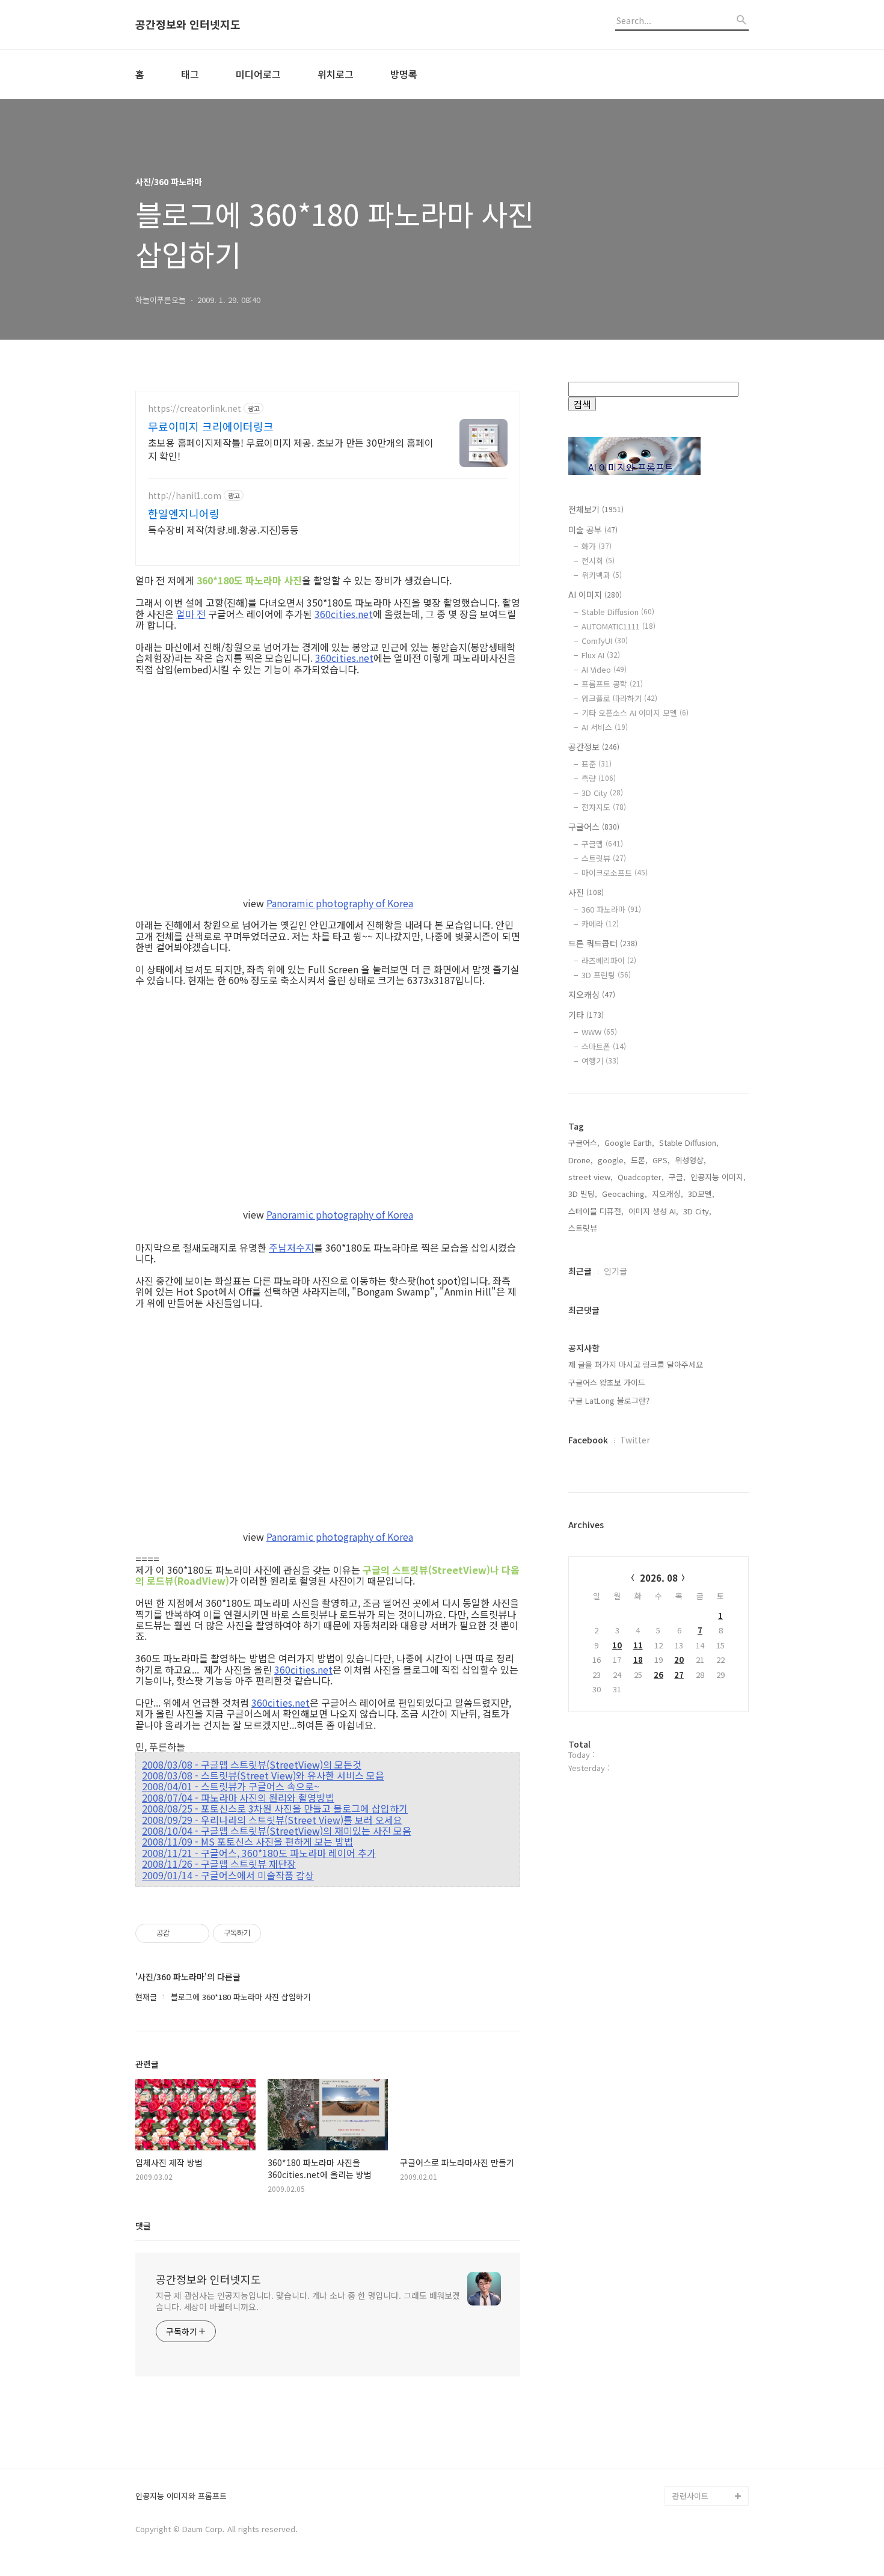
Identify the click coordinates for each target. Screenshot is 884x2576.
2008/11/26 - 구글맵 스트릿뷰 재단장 (219, 1864)
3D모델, (701, 1194)
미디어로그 (258, 74)
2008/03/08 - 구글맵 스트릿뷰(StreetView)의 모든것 (252, 1764)
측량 (599, 778)
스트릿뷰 (604, 858)
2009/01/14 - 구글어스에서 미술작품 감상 (228, 1875)
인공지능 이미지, (718, 1177)
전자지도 (604, 807)
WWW (599, 1032)
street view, (591, 1177)
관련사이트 (690, 2496)
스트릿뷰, (584, 1228)
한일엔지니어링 (184, 513)
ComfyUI (605, 641)
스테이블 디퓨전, (596, 1211)
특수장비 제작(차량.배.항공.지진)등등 (223, 529)
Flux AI (601, 655)
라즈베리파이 (609, 960)
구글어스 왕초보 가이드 (607, 1382)
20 (679, 1660)
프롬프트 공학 (612, 684)
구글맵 (602, 844)
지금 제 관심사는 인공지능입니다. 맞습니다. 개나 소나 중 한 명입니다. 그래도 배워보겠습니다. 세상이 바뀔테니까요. (308, 2301)
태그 (190, 74)
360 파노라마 (611, 909)
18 (638, 1660)
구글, (677, 1177)
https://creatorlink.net (195, 408)
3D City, (697, 1211)
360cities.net (344, 614)
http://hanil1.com (185, 496)
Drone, (581, 1160)
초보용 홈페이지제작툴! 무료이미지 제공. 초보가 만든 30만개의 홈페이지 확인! (291, 449)
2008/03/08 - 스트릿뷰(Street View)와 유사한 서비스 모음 (263, 1775)
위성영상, (690, 1160)
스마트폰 (604, 1046)
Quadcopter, (641, 1177)
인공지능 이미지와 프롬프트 (181, 2496)
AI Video (604, 669)
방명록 (404, 74)
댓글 (143, 2226)
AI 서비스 (605, 727)
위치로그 (336, 74)
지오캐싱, (668, 1194)
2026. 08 (659, 1578)
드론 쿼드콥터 (603, 943)
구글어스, (584, 1143)
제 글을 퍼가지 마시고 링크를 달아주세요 (636, 1364)
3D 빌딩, (583, 1194)
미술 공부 (593, 530)
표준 (597, 764)
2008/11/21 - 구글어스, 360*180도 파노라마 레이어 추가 (259, 1853)
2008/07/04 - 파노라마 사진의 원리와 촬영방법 (238, 1797)
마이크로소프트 (615, 873)
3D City (602, 793)
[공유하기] (181, 1933)
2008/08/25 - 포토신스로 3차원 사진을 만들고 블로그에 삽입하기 (275, 1808)
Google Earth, (629, 1143)
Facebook (588, 1440)
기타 (586, 1015)
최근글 (580, 1271)
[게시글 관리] (196, 1933)
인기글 (615, 1271)
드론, (639, 1160)
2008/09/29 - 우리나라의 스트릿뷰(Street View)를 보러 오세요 (272, 1820)
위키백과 (602, 575)
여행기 (600, 1061)
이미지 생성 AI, (653, 1211)
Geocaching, (625, 1194)
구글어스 (594, 827)
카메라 (600, 924)
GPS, (661, 1160)
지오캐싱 (592, 994)
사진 (586, 892)
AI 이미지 (595, 595)
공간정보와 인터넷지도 (188, 25)
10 (617, 1645)
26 (658, 1675)
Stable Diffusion (618, 612)
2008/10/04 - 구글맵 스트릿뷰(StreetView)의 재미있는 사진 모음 (277, 1831)
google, (612, 1160)
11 (638, 1645)
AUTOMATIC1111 (618, 626)
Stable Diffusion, (689, 1143)
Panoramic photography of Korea (340, 903)
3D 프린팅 (606, 975)
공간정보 (594, 747)
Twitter (635, 1440)
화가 (597, 546)
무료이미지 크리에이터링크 (211, 426)
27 (679, 1675)
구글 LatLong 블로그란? (609, 1400)
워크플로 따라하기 (619, 698)
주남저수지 (291, 1247)
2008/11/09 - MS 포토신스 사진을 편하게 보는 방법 (247, 1841)
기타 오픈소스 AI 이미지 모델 (635, 713)
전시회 (598, 561)
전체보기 (596, 509)
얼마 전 (191, 614)
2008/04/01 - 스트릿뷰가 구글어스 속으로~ (231, 1786)
